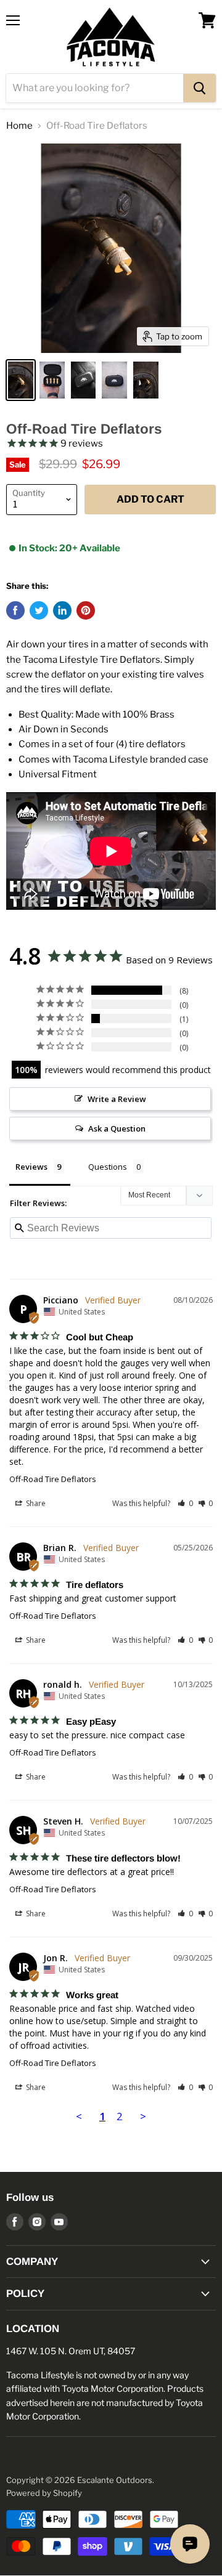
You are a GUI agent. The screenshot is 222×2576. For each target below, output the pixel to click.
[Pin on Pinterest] (86, 610)
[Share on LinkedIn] (62, 610)
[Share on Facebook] (15, 610)
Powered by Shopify (44, 2493)
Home (19, 126)
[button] (185, 1503)
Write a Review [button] (117, 1099)
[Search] (199, 88)
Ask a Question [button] (117, 1128)
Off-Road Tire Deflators (53, 1479)
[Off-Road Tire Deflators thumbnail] (21, 380)
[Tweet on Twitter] (39, 610)
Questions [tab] (108, 1167)
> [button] (143, 2116)
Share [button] (35, 1503)
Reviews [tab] (31, 1167)
